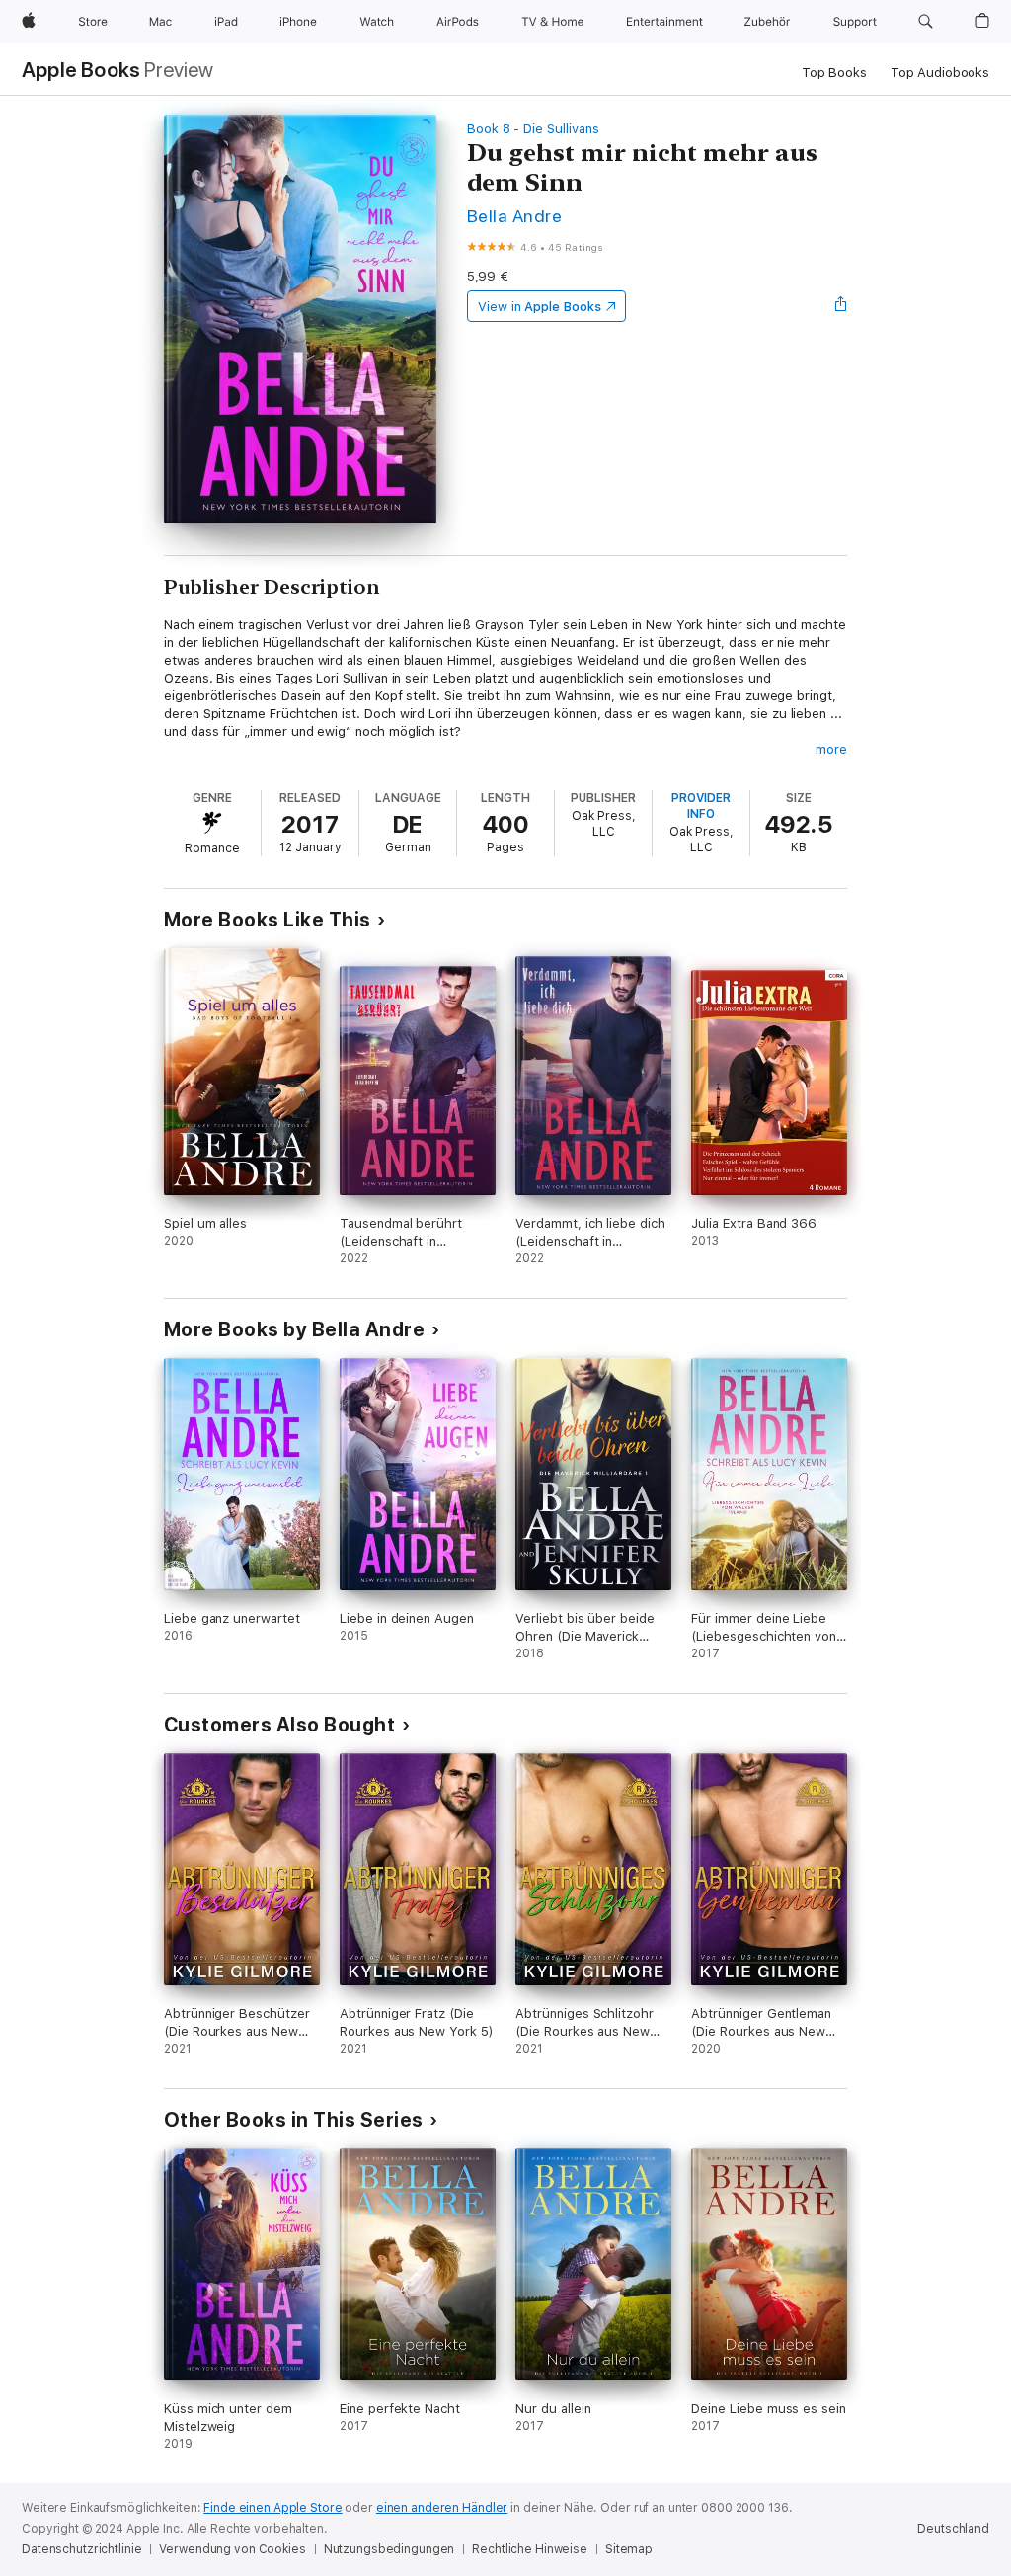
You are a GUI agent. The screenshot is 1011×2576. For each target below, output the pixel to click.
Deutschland (953, 2529)
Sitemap (629, 2549)
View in (540, 307)
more (831, 749)
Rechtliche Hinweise (530, 2549)
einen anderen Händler (442, 2508)
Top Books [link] (834, 73)
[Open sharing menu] (841, 306)
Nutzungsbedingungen (389, 2549)
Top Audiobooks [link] (940, 73)
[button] (926, 22)
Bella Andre (514, 216)
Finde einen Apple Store (272, 2508)
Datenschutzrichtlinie (81, 2549)
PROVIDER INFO (701, 806)
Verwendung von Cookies (232, 2549)
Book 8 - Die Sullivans (533, 129)
